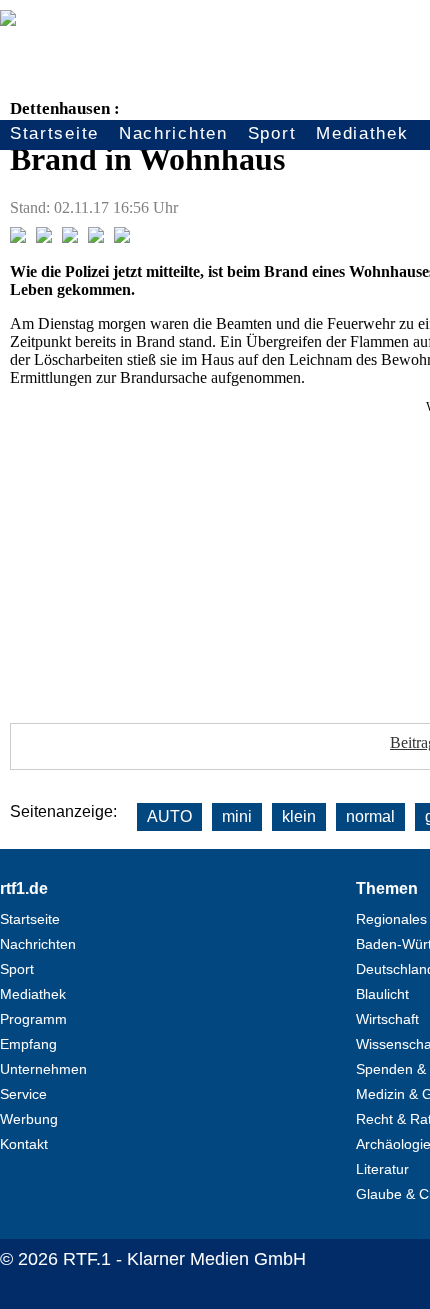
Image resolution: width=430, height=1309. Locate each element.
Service (23, 1094)
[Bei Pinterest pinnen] (96, 237)
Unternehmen (43, 1069)
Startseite (54, 133)
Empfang (28, 1044)
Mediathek (362, 133)
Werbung (29, 1119)
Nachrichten (173, 133)
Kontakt (24, 1144)
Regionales (391, 919)
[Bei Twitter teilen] (44, 237)
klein (299, 816)
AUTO (169, 816)
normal (370, 816)
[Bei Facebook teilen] (18, 237)
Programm (33, 1019)
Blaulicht (382, 994)
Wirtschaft (387, 1019)
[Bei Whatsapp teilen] (70, 237)
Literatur (382, 1169)
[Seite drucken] (122, 237)
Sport (272, 133)
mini (237, 816)
